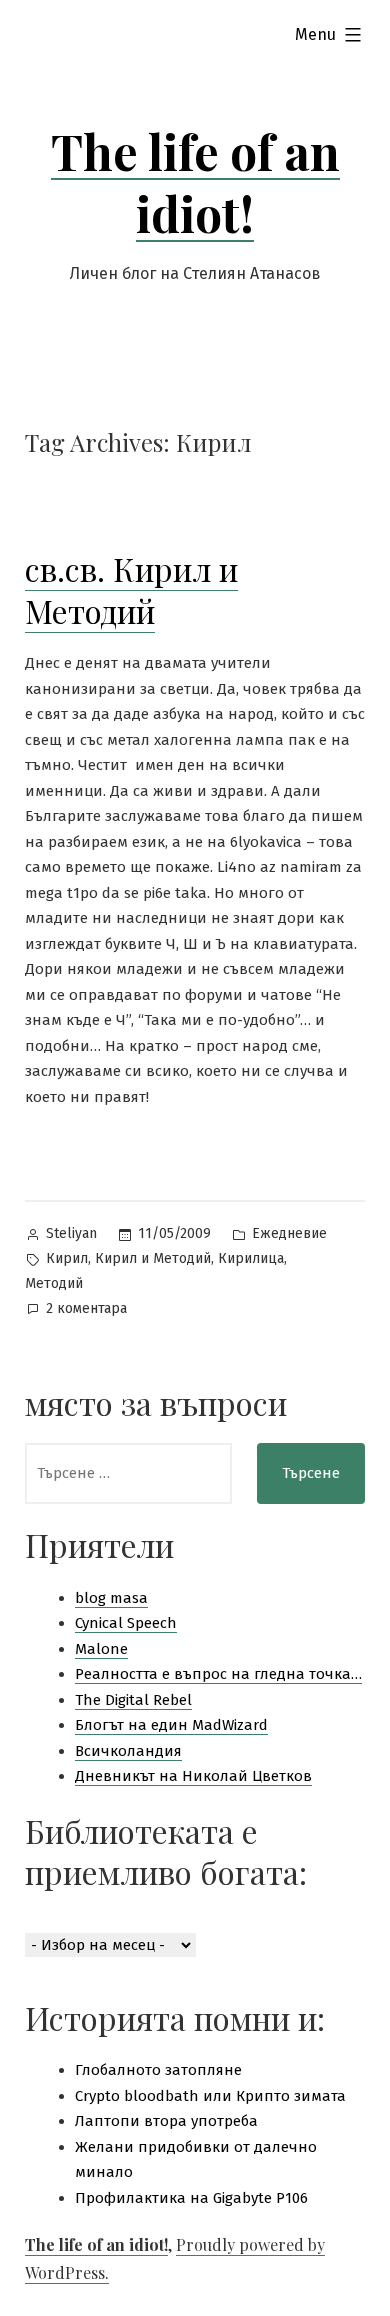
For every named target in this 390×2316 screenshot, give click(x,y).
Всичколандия (128, 1751)
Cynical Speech (126, 1623)
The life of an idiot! (195, 182)
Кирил (67, 1258)
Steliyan (71, 1233)
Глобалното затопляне (158, 2070)
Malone (101, 1649)
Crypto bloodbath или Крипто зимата (210, 2096)
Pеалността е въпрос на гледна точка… (218, 1674)
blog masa (111, 1598)
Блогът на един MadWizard (171, 1725)
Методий (54, 1283)
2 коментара (86, 1310)
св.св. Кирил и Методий (131, 589)
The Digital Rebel (133, 1700)
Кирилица (251, 1258)
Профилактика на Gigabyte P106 (191, 2198)
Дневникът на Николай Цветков (193, 1776)
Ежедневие (289, 1233)
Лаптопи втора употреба (166, 2121)
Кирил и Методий (153, 1258)
